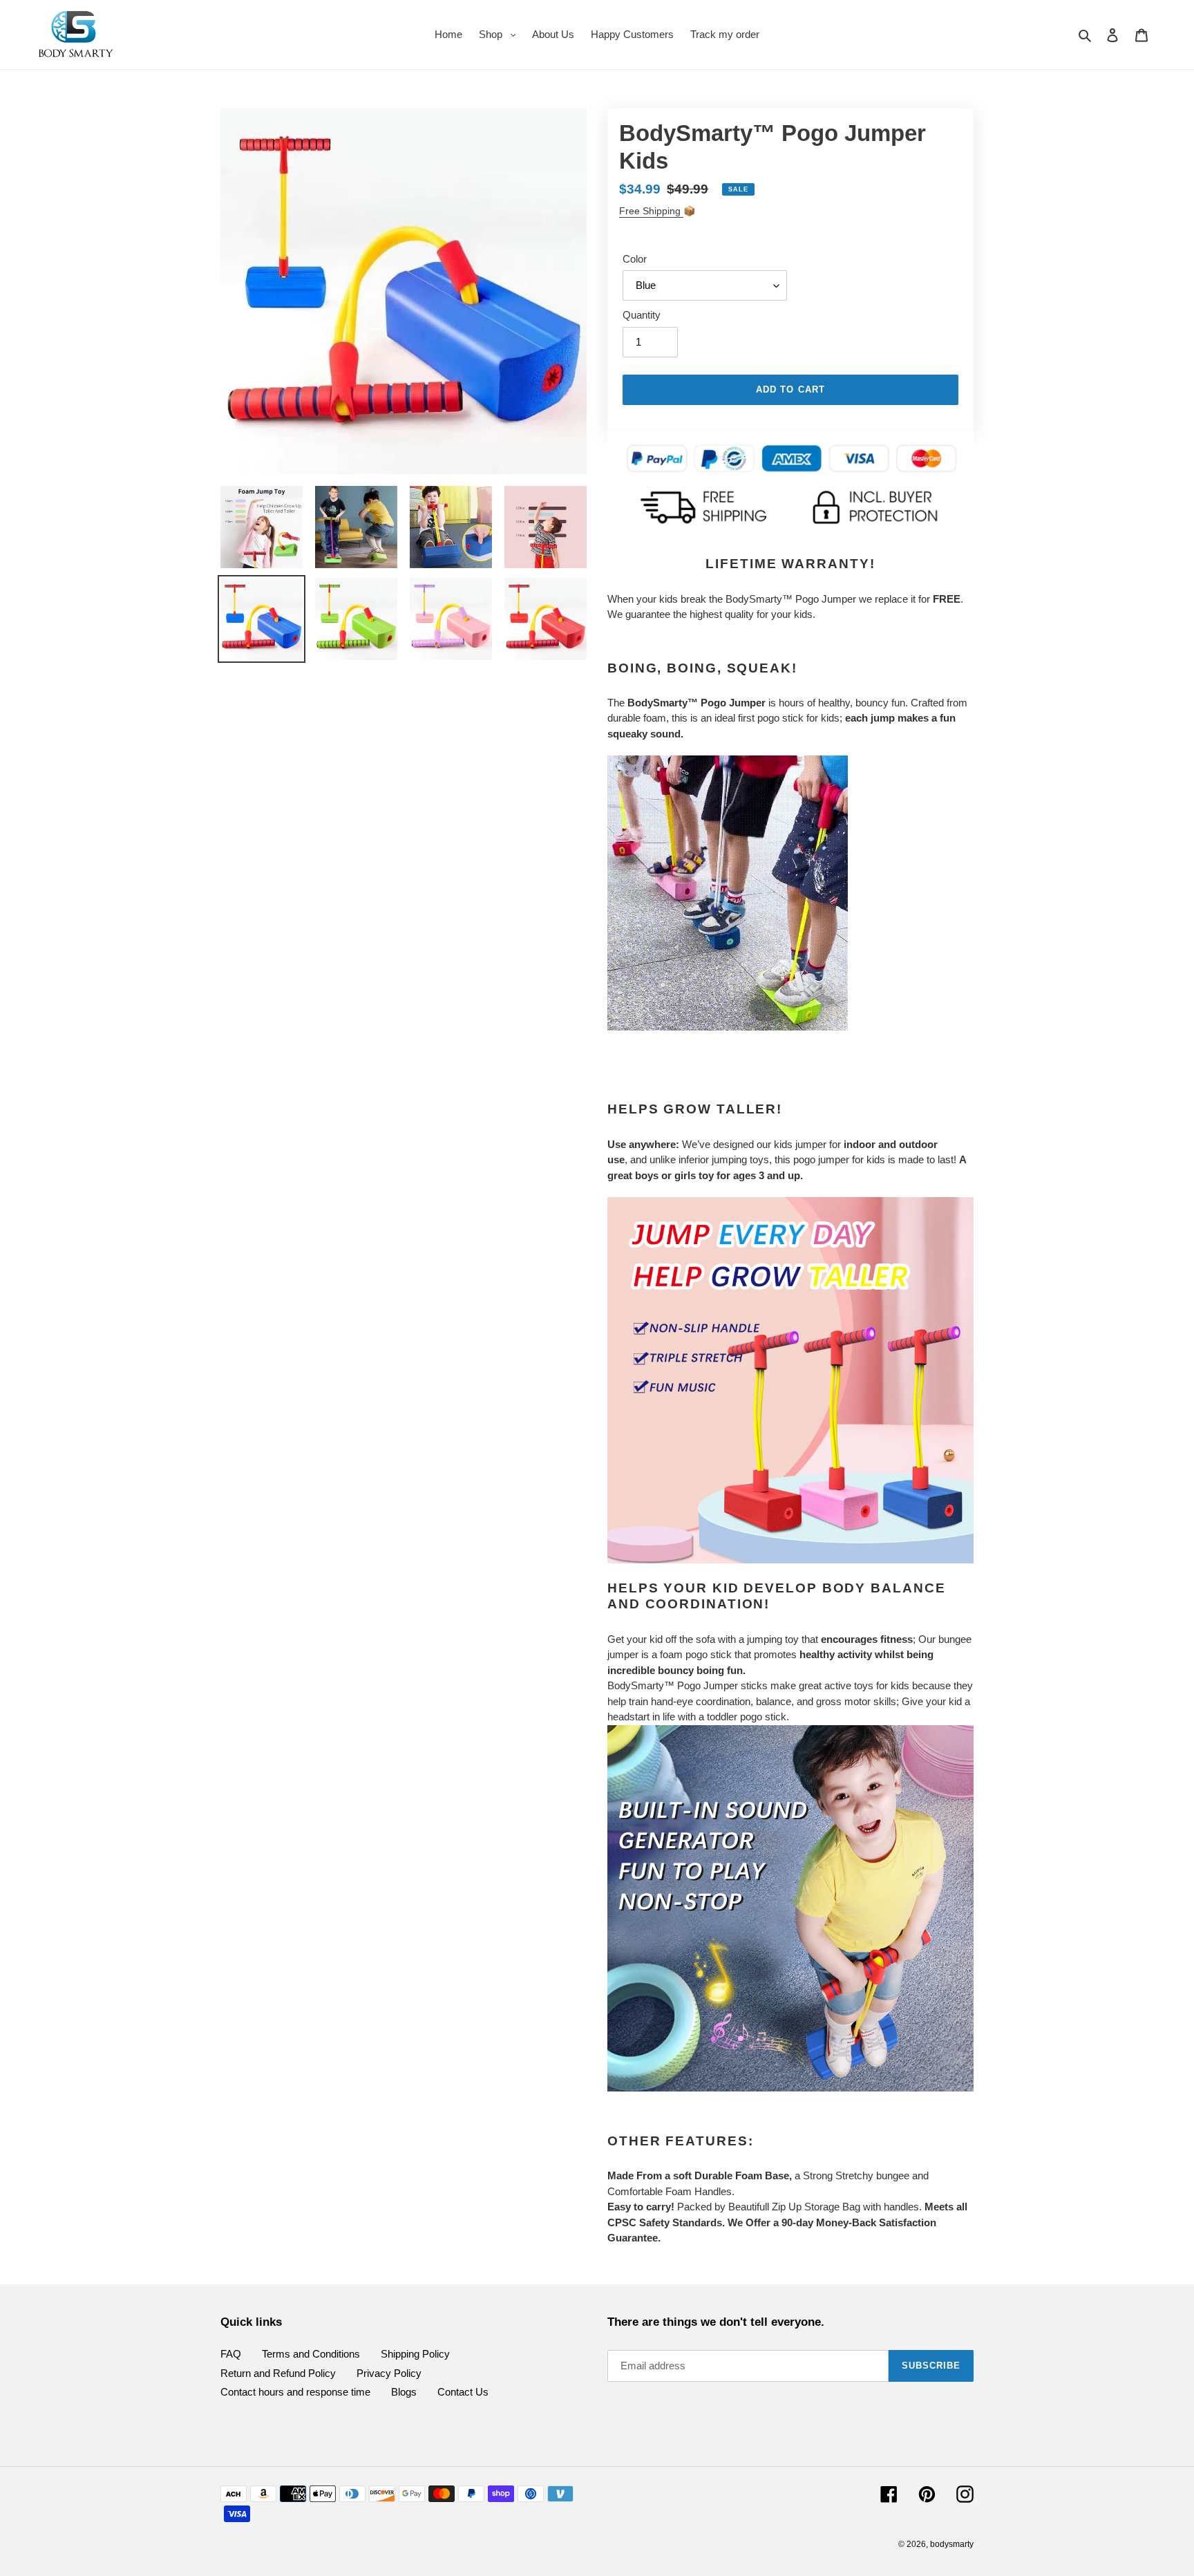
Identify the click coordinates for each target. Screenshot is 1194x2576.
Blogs (404, 2392)
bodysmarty (952, 2544)
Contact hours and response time (295, 2392)
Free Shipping (651, 211)
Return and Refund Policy (278, 2373)
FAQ (231, 2354)
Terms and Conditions (311, 2354)
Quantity (642, 315)
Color (635, 259)
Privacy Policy (389, 2373)
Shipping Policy (415, 2354)
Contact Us (463, 2392)
